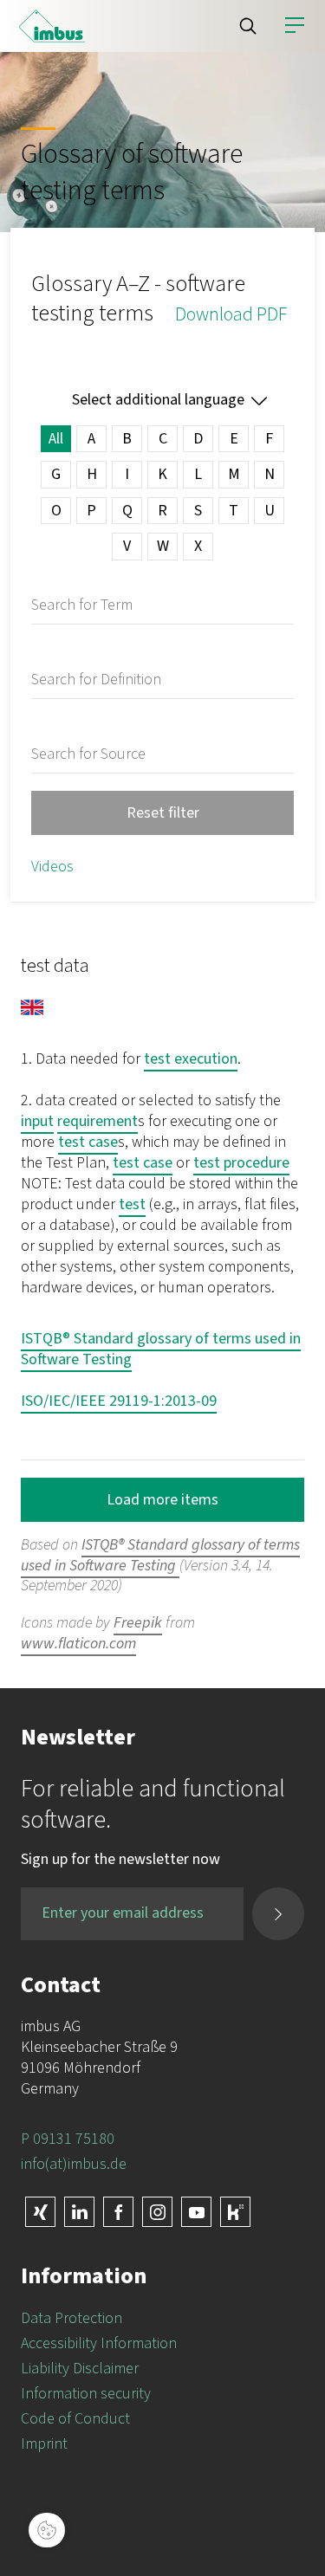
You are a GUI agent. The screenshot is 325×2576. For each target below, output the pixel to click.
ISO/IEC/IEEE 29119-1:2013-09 (119, 1401)
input (37, 1121)
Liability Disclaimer (80, 2369)
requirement (97, 1121)
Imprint (44, 2444)
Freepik (138, 1623)
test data (55, 966)
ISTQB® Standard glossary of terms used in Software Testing (161, 1349)
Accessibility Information (99, 2343)
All (56, 439)
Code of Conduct (75, 2419)
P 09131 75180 (68, 2139)
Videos (52, 867)
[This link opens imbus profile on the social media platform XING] (40, 2212)
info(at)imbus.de (74, 2164)
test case (88, 1142)
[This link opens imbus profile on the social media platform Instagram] (157, 2212)
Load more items (162, 1500)
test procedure (241, 1163)
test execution (191, 1059)
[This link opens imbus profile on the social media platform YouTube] (196, 2212)
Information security (86, 2394)
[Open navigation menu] (295, 26)
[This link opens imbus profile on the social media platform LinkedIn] (79, 2212)
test (132, 1204)
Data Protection (71, 2318)
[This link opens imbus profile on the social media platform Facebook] (118, 2212)
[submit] (278, 1914)
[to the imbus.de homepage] (52, 26)
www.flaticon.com (78, 1644)
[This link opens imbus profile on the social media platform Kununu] (235, 2212)
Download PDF (231, 314)
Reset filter (163, 813)
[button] (248, 26)
